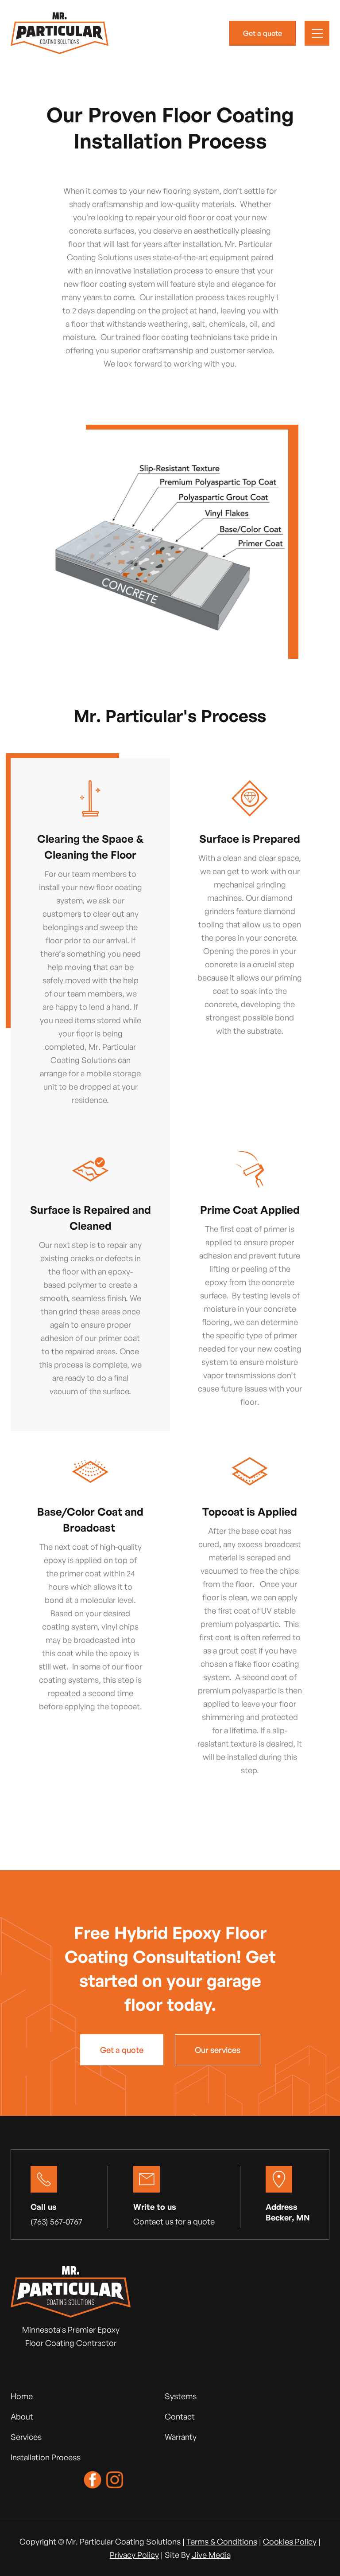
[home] (60, 33)
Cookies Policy (290, 2541)
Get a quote (263, 33)
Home (22, 2396)
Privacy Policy (134, 2555)
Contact (180, 2416)
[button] (317, 33)
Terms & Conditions (222, 2541)
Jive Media (211, 2555)
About (22, 2416)
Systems (181, 2396)
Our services (218, 2050)
